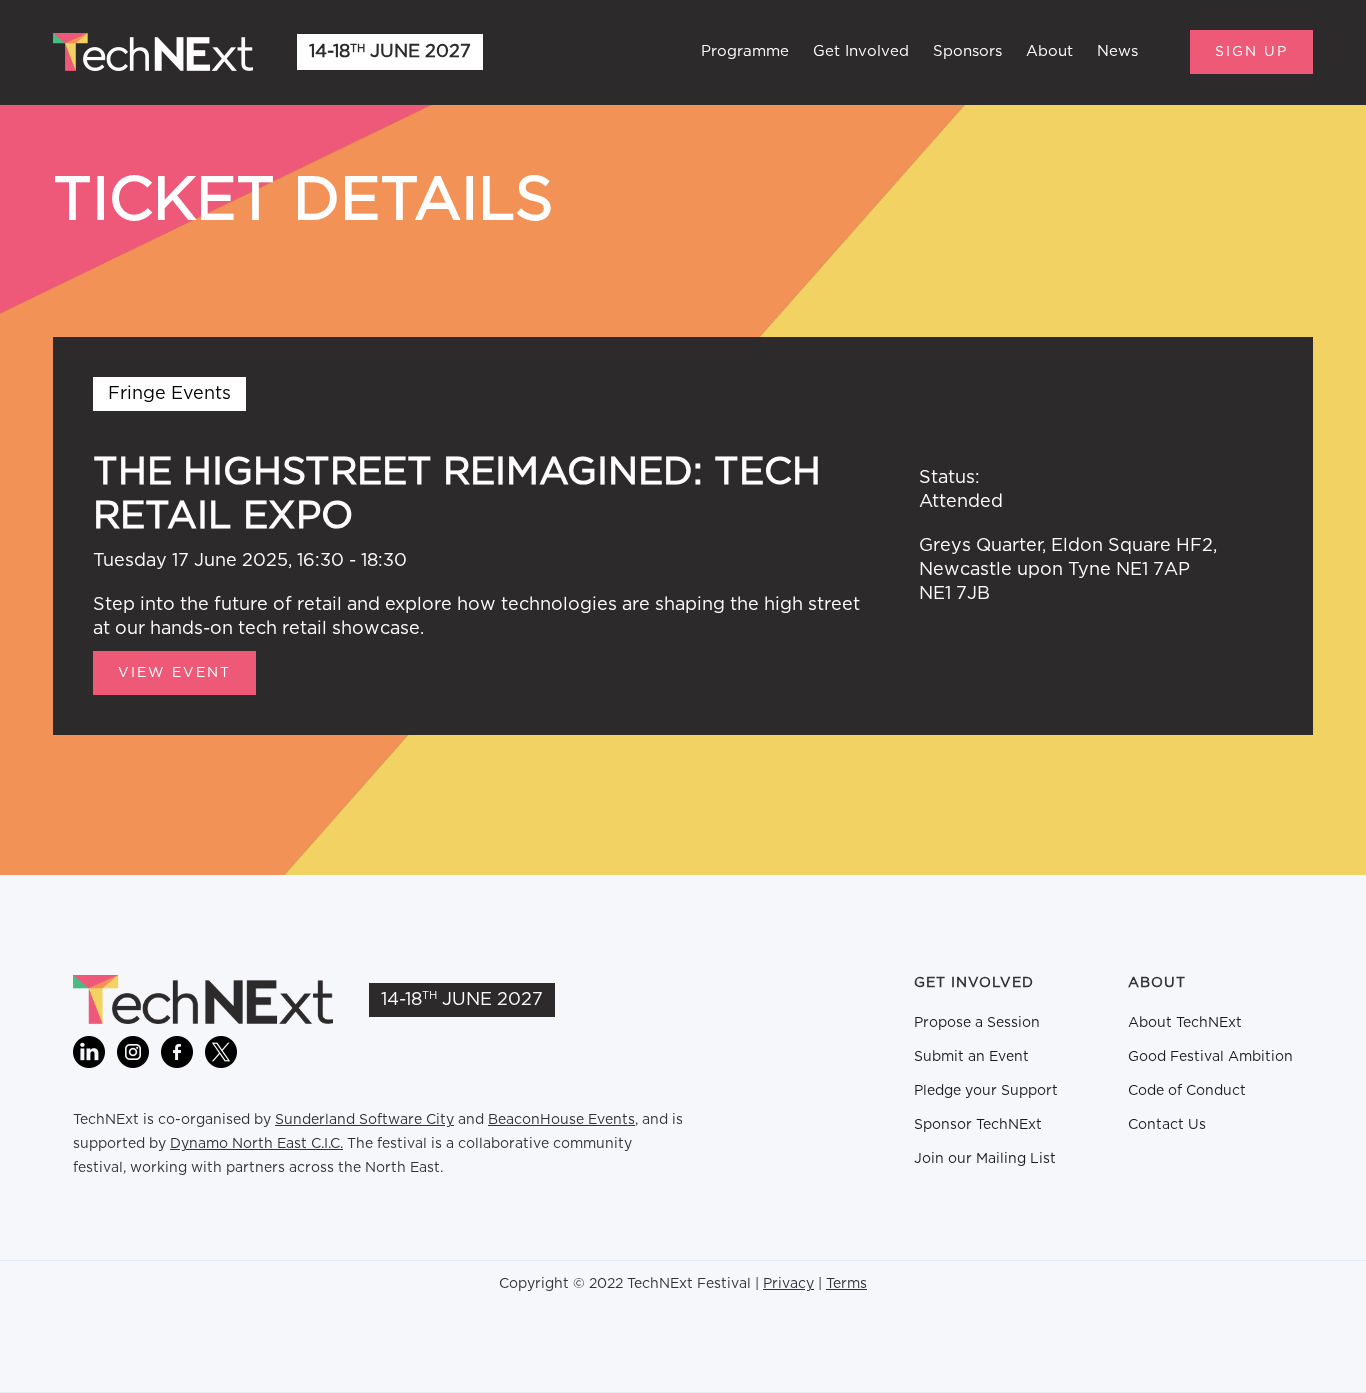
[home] (153, 52)
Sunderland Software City (364, 1120)
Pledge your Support (986, 1091)
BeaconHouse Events (561, 1120)
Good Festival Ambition (1210, 1057)
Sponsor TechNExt (978, 1125)
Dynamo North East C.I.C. (256, 1144)
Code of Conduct (1187, 1091)
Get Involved (861, 51)
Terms (846, 1284)
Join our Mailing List (985, 1159)
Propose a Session (977, 1023)
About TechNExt (1185, 1023)
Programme (745, 51)
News (1117, 51)
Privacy (788, 1284)
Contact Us (1167, 1125)
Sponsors (967, 51)
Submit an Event (971, 1057)
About (1049, 51)
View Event (174, 673)
